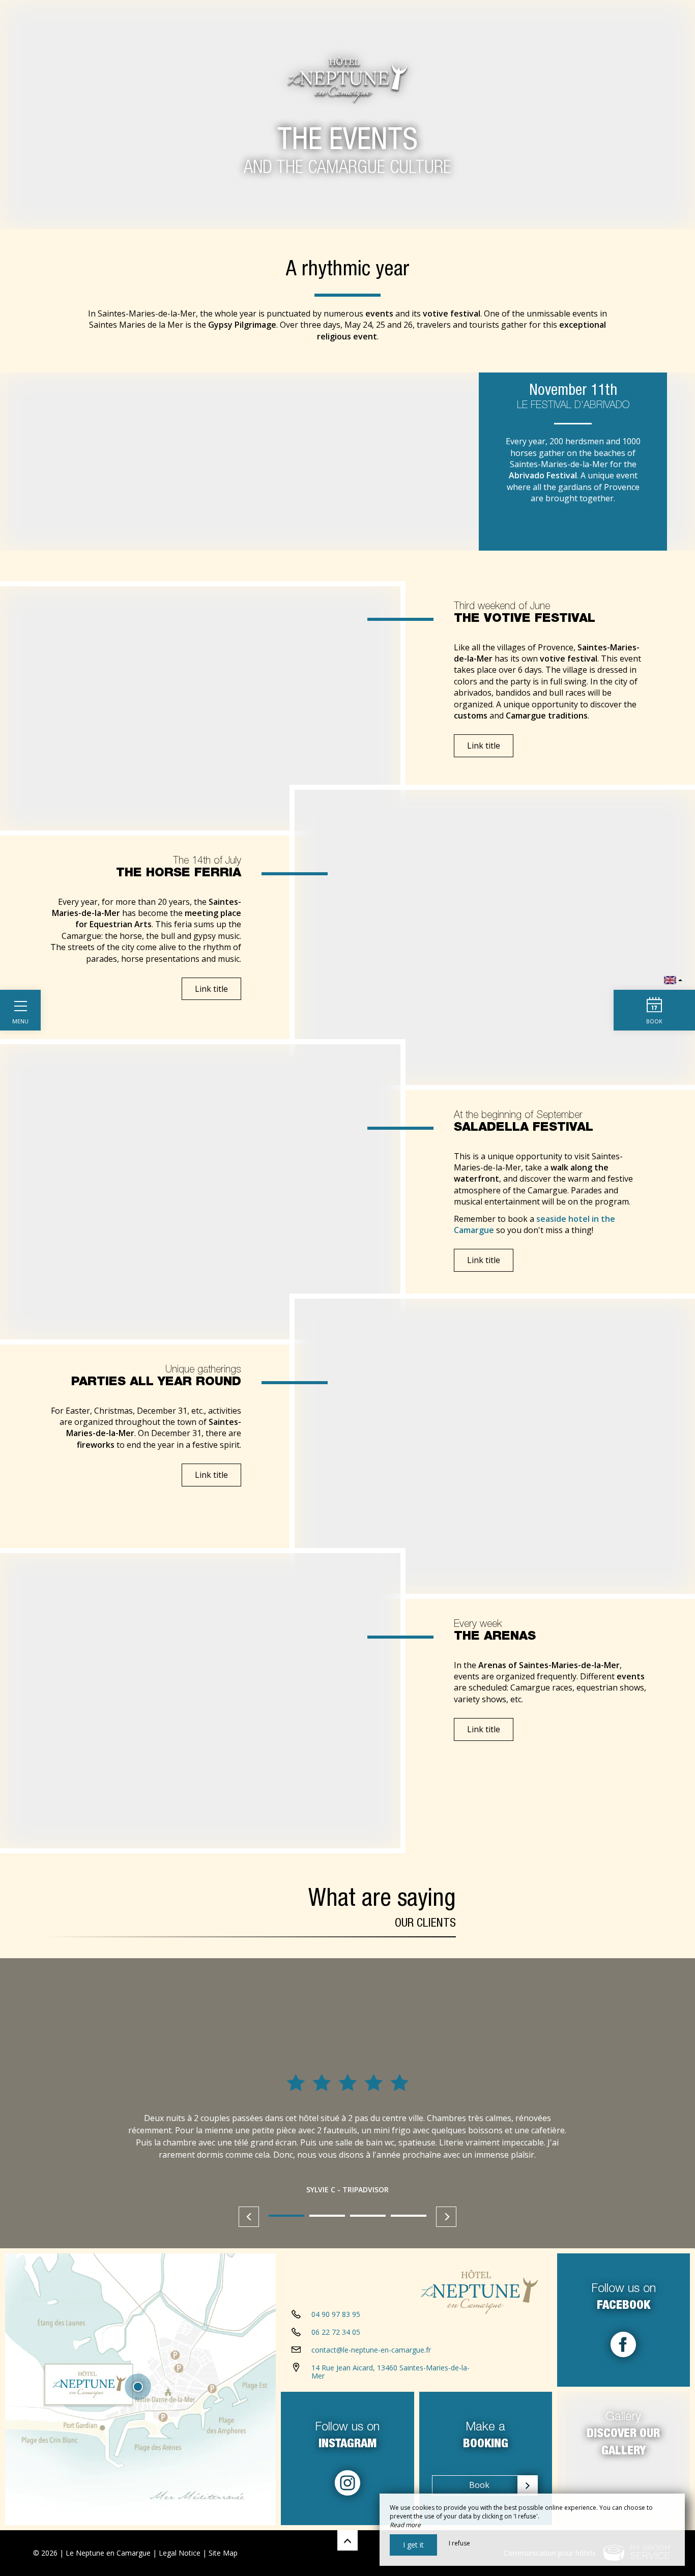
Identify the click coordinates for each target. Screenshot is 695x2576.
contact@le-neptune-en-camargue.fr (371, 2350)
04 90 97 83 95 (336, 2314)
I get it (413, 2545)
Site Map (223, 2553)
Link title (484, 746)
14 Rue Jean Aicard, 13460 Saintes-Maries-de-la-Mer (390, 2372)
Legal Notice (180, 2553)
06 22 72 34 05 (336, 2332)
